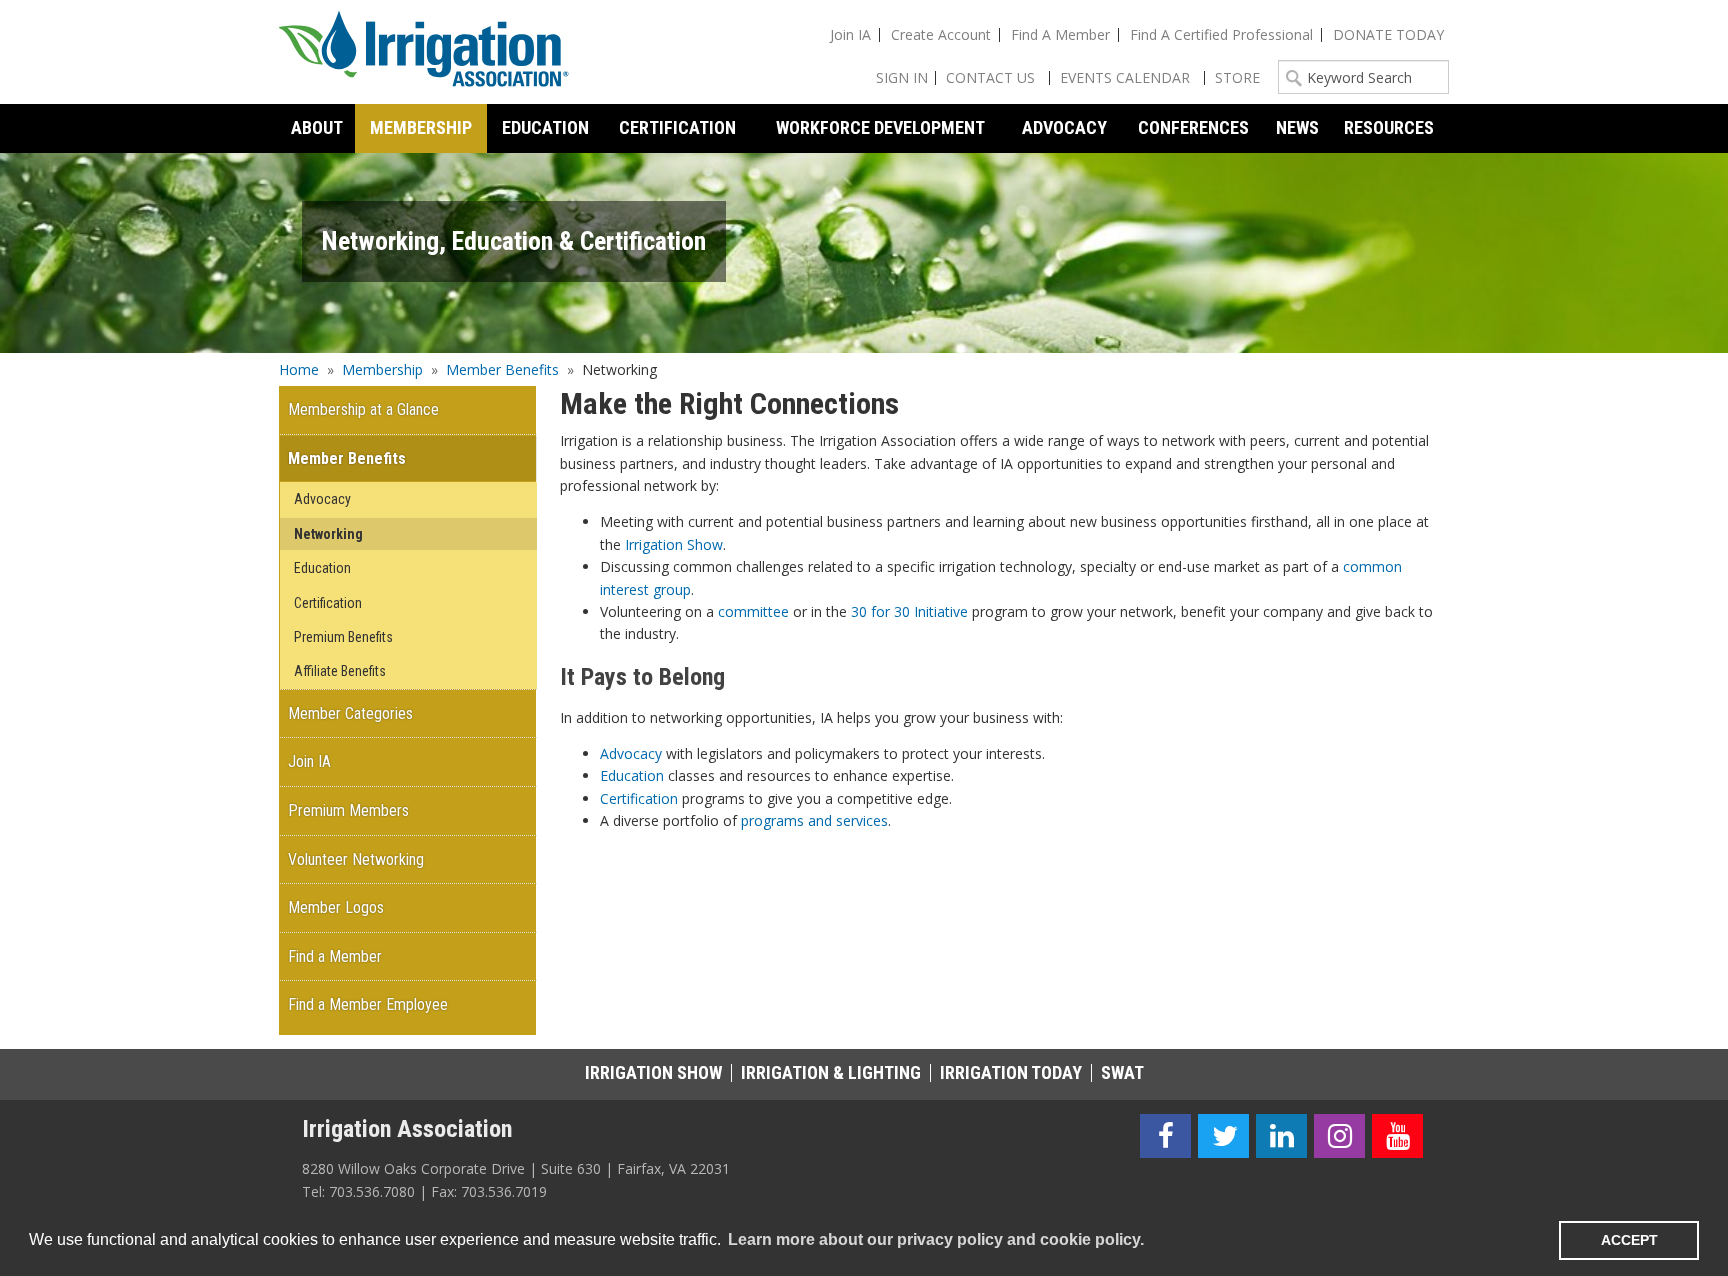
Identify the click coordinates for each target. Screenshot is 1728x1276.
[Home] (424, 52)
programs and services (814, 820)
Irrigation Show (674, 544)
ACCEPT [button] (1629, 1240)
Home (299, 369)
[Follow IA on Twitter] (1223, 1136)
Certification (639, 798)
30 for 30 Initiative (909, 611)
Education (632, 775)
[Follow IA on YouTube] (1397, 1136)
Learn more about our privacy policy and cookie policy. (936, 1239)
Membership (382, 369)
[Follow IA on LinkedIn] (1281, 1136)
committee (753, 611)
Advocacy (631, 753)
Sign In (902, 77)
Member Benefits (502, 369)
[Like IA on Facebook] (1165, 1136)
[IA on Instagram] (1339, 1136)
